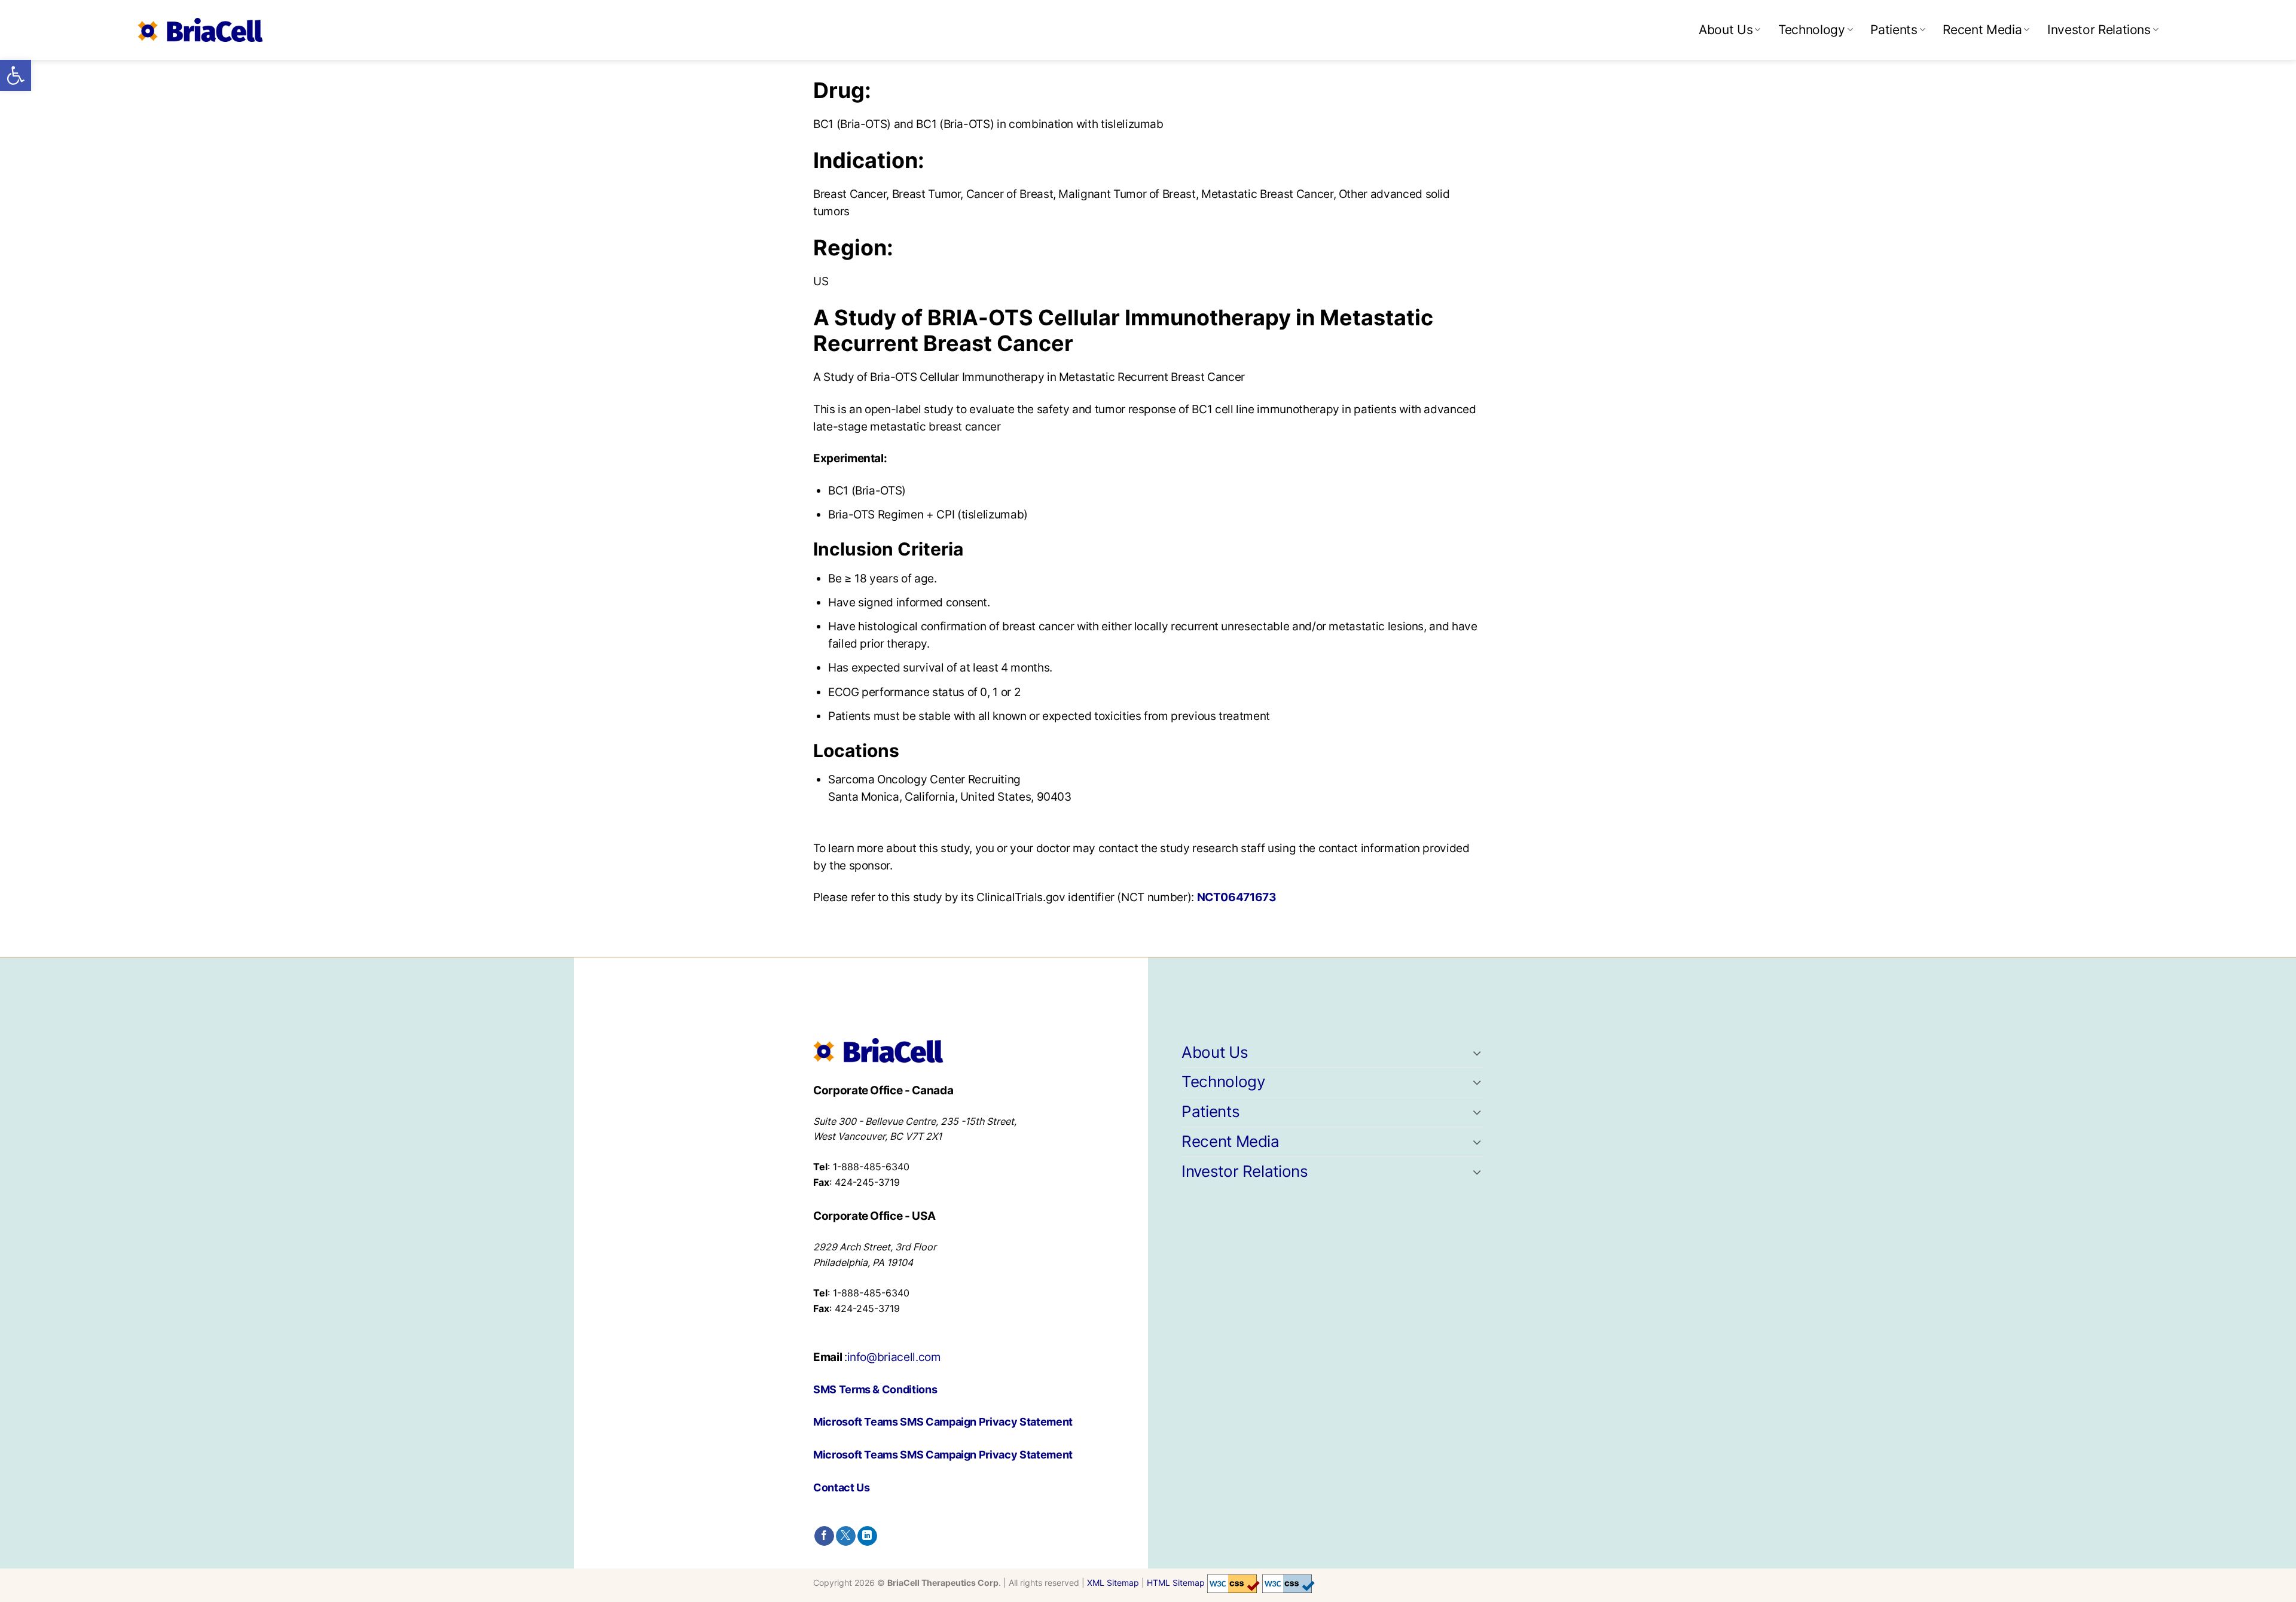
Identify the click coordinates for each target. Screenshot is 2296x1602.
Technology (1811, 30)
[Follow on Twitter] (846, 1536)
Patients (1894, 30)
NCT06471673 (1237, 897)
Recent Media (1982, 30)
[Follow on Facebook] (824, 1536)
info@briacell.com (894, 1357)
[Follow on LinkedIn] (867, 1536)
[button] (16, 75)
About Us (1726, 30)
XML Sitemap (1113, 1583)
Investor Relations (2099, 30)
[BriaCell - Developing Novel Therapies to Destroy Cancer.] (200, 30)
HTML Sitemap (1176, 1583)
